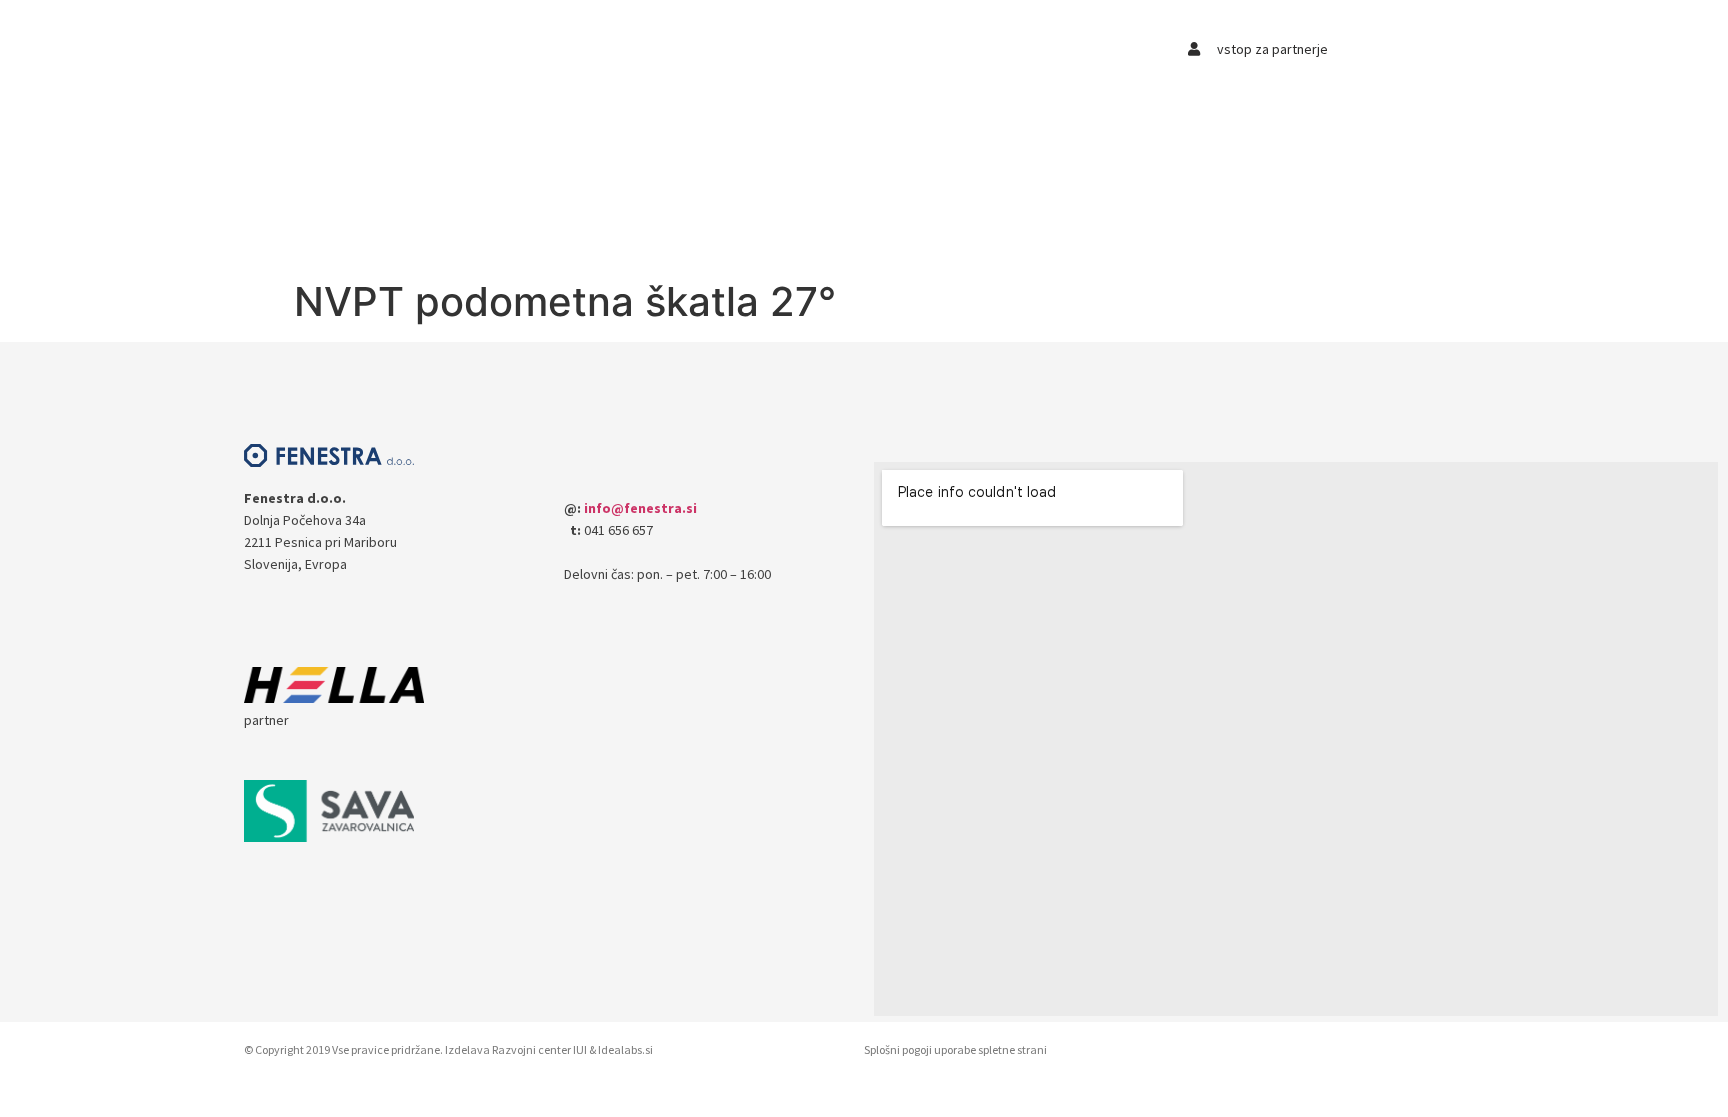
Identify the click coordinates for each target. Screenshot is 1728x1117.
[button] (371, 56)
